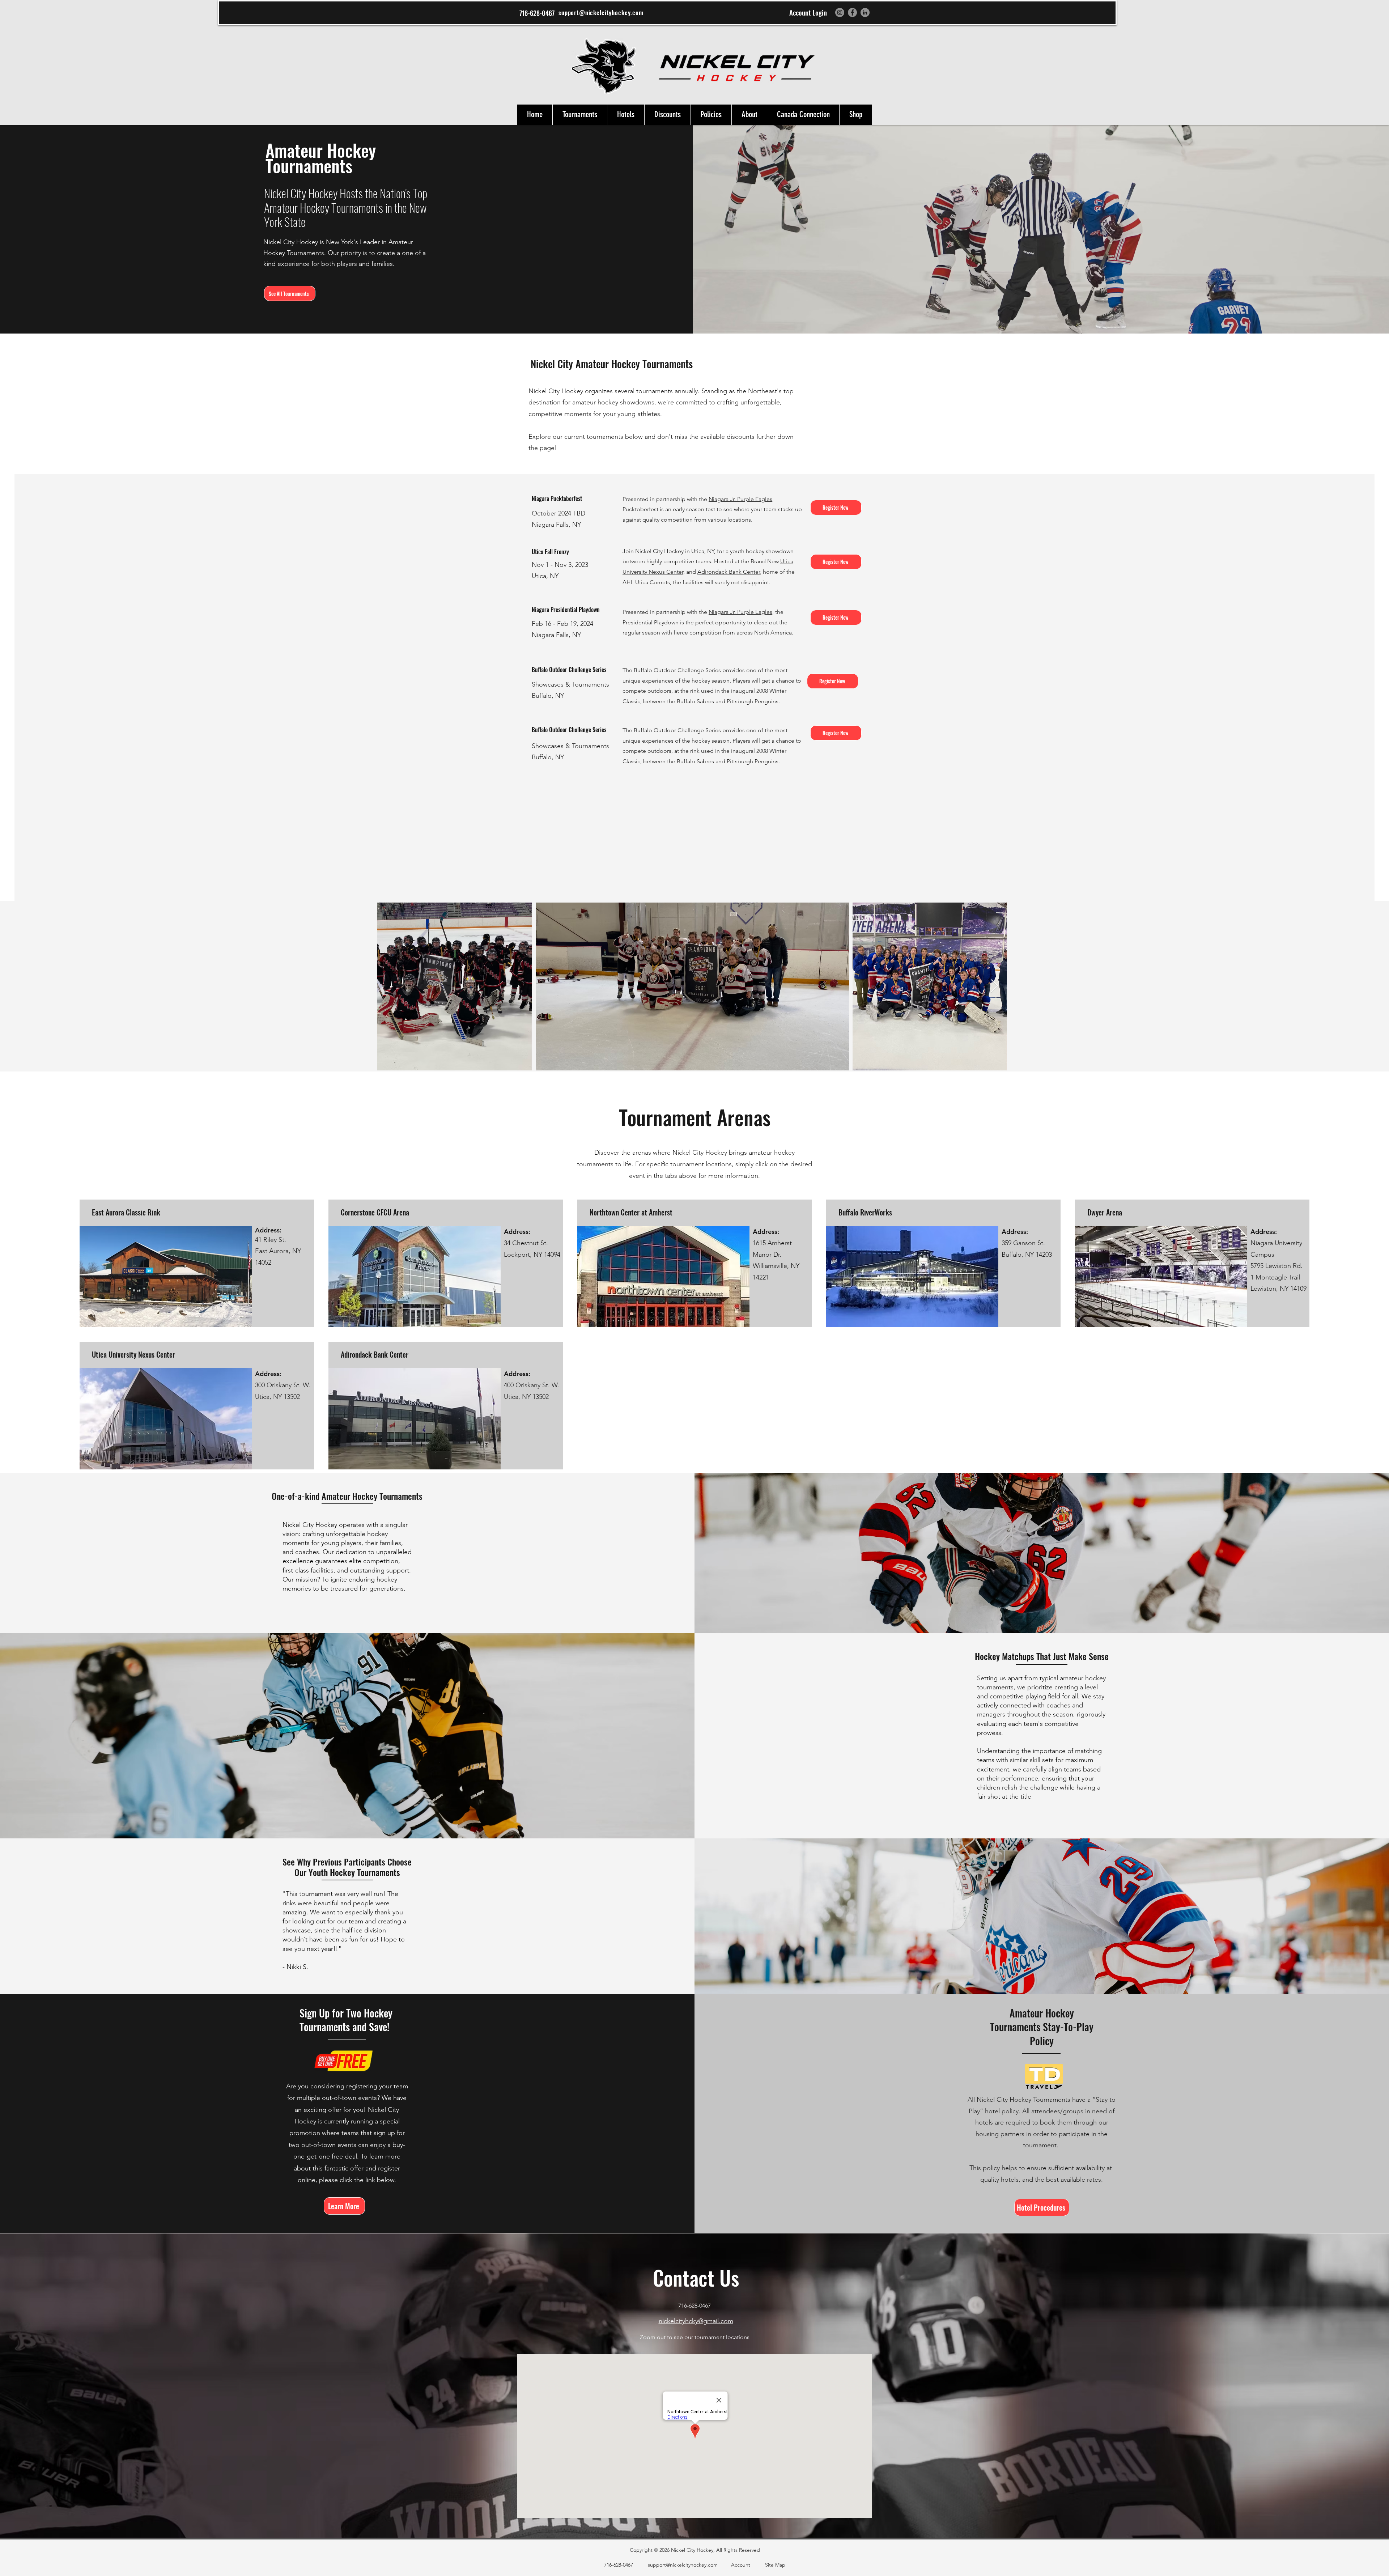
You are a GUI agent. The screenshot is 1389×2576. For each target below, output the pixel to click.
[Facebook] (852, 12)
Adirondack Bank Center (729, 572)
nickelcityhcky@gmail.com (696, 2321)
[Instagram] (840, 12)
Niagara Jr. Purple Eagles (740, 499)
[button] (580, 115)
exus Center (668, 572)
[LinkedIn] (865, 12)
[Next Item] (995, 986)
